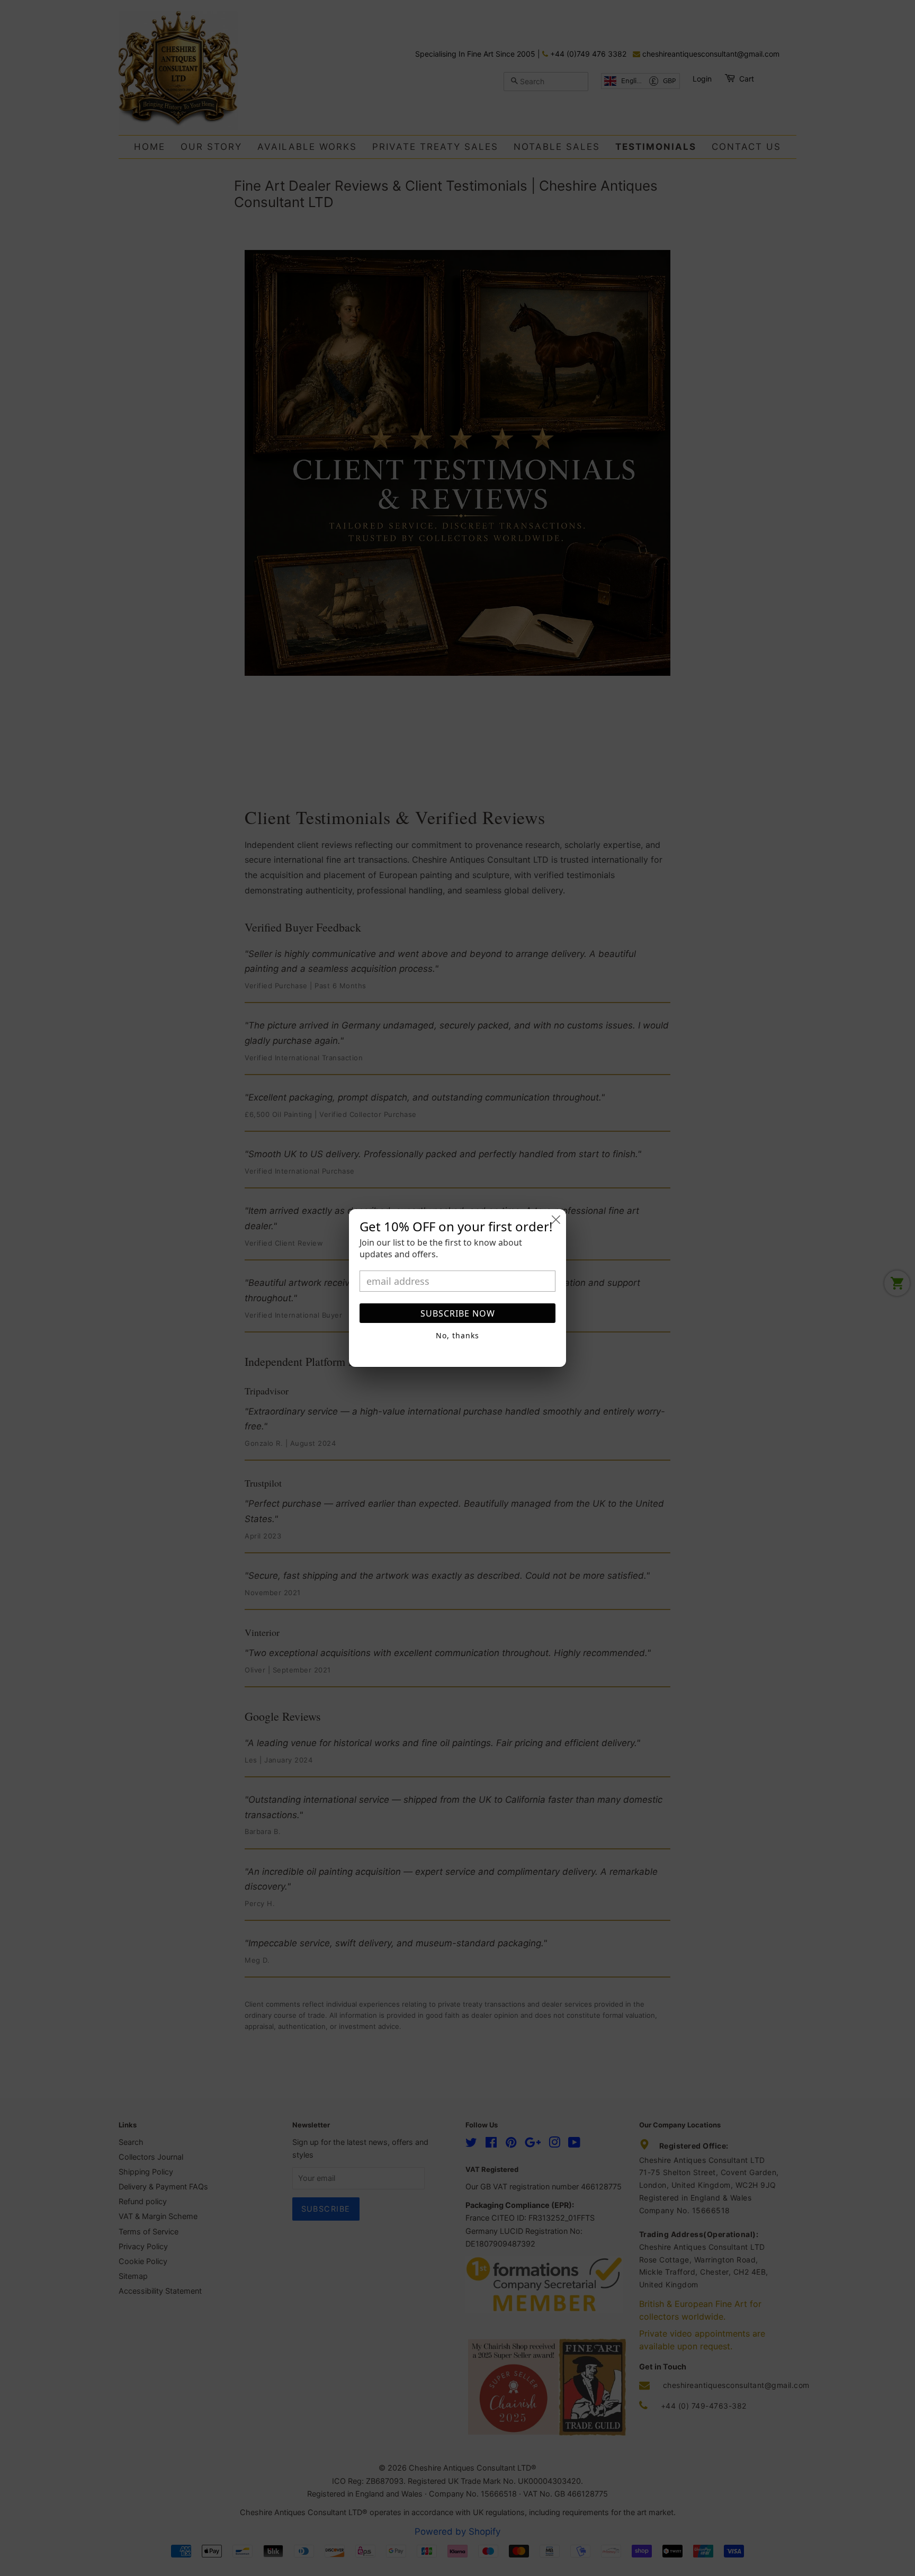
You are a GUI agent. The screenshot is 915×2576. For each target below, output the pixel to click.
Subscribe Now (458, 1313)
